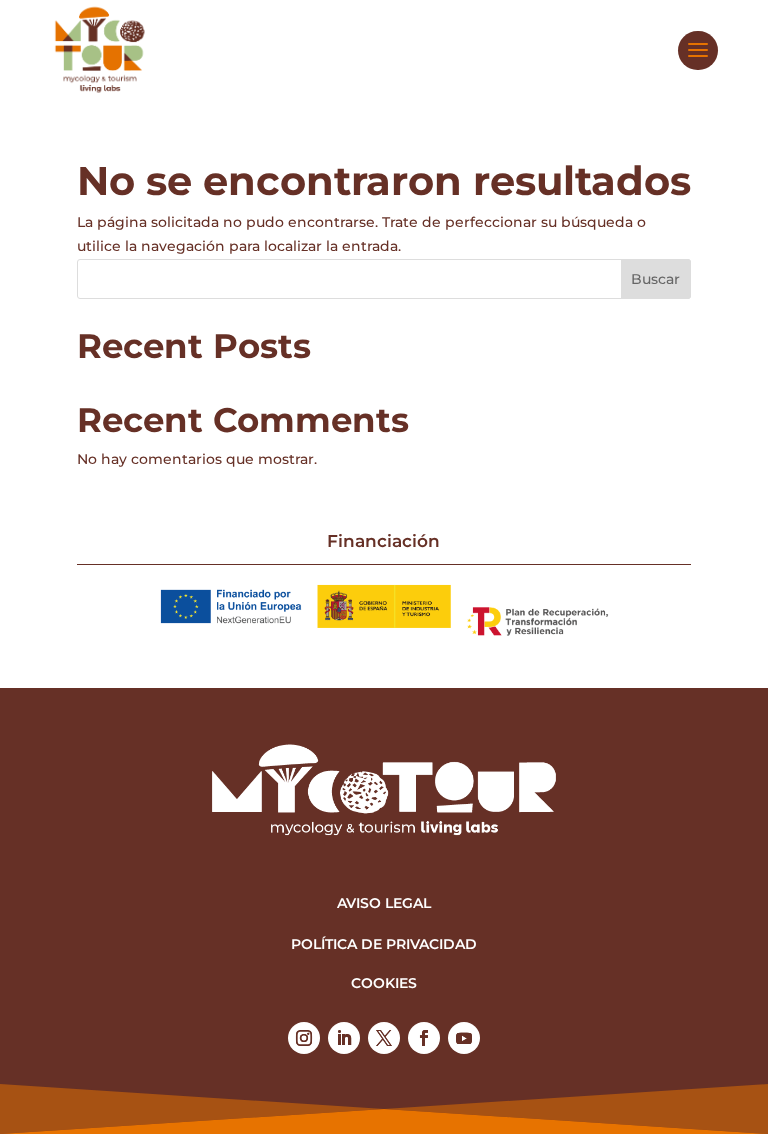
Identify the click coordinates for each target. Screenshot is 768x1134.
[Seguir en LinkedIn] (344, 1038)
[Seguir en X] (384, 1038)
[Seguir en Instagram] (304, 1038)
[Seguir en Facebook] (424, 1038)
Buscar (655, 279)
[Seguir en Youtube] (464, 1038)
